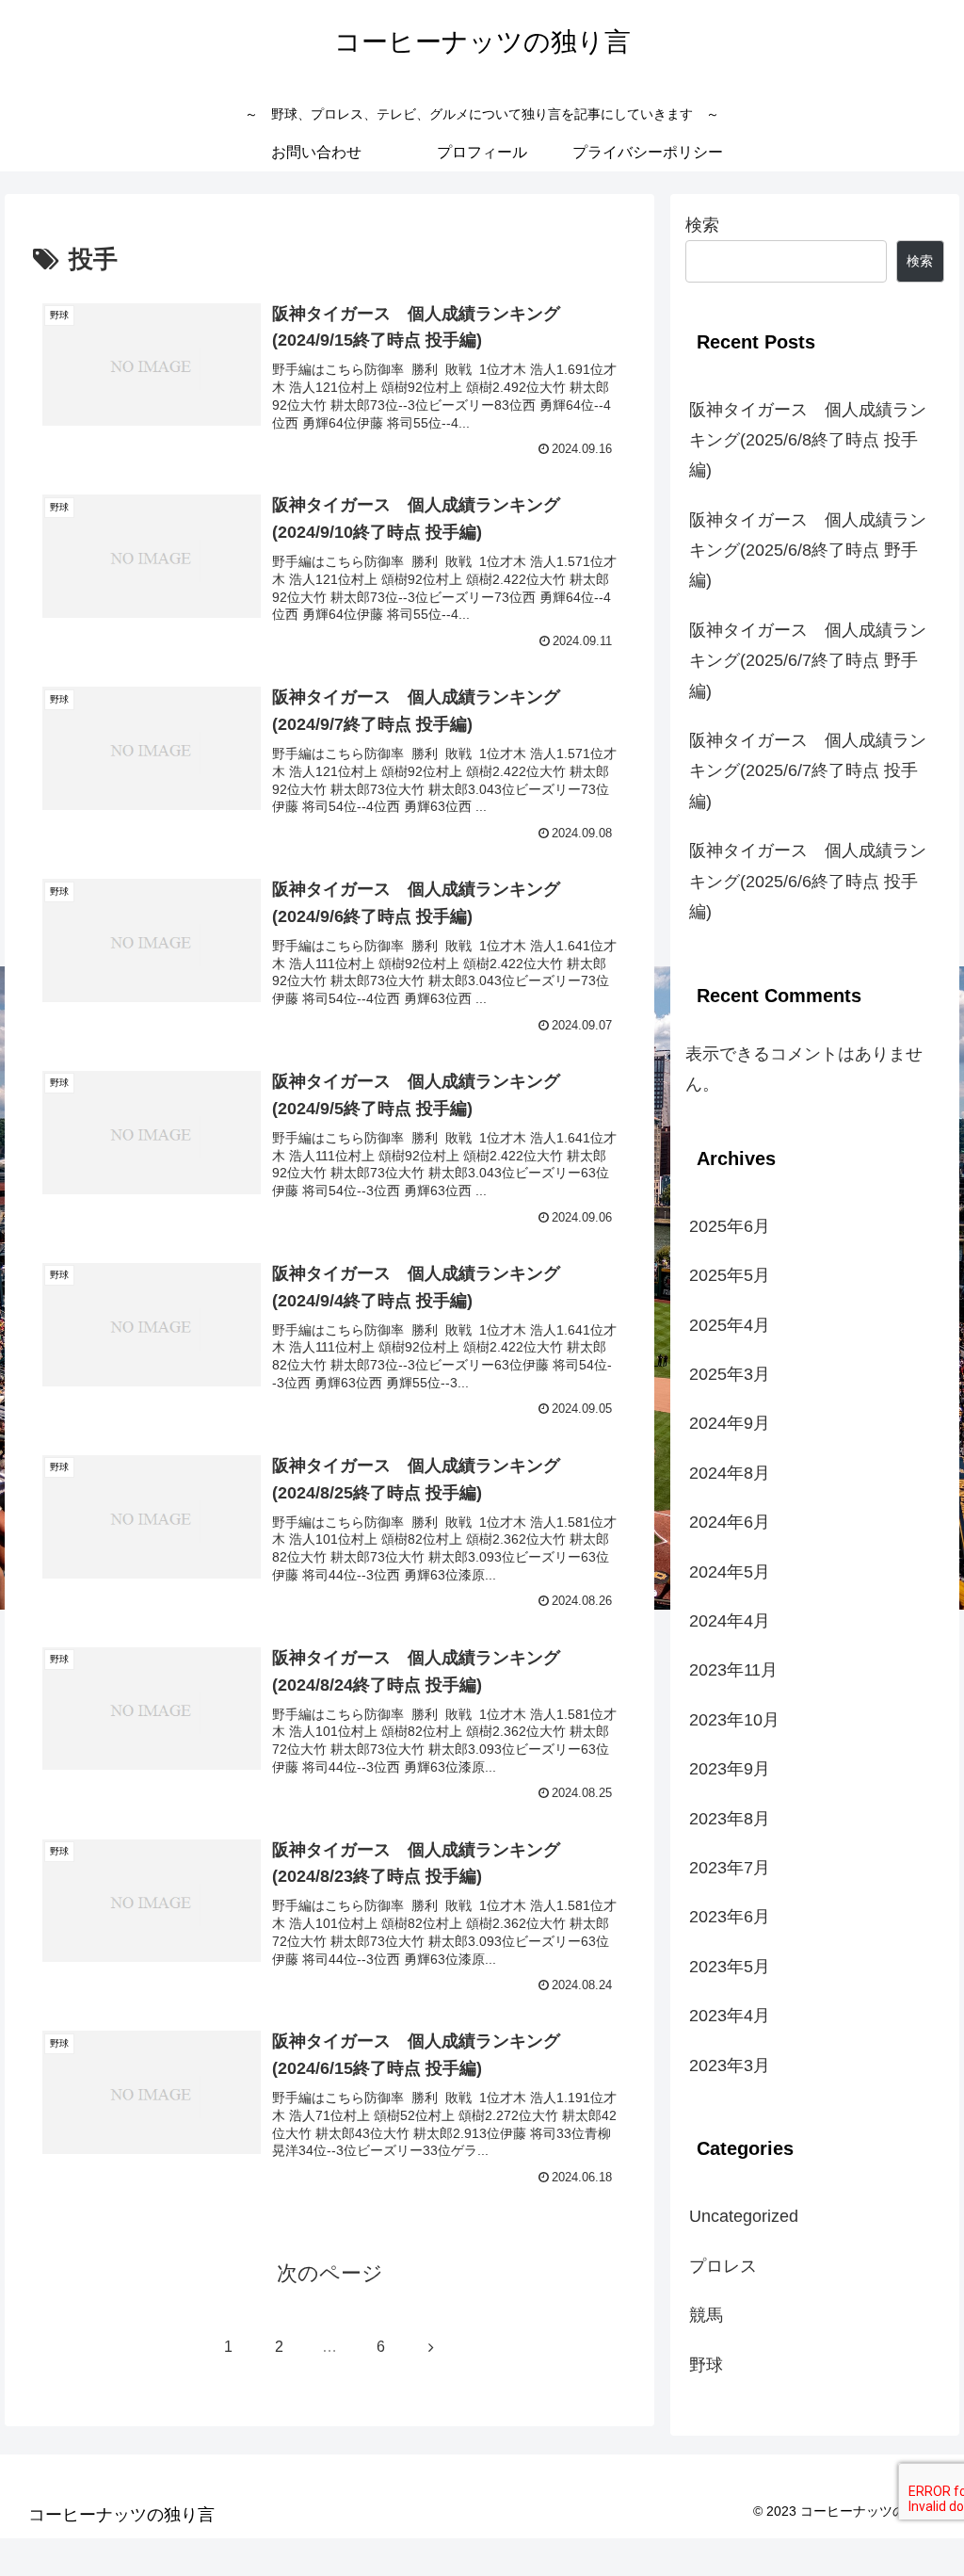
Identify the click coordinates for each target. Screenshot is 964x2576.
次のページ (330, 2273)
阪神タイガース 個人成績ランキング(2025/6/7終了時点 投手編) (808, 771)
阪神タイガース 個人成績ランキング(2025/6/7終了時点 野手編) (808, 661)
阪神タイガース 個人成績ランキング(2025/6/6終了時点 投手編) (808, 881)
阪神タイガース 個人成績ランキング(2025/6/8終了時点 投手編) (808, 440)
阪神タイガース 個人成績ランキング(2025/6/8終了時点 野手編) (808, 551)
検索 (702, 225)
